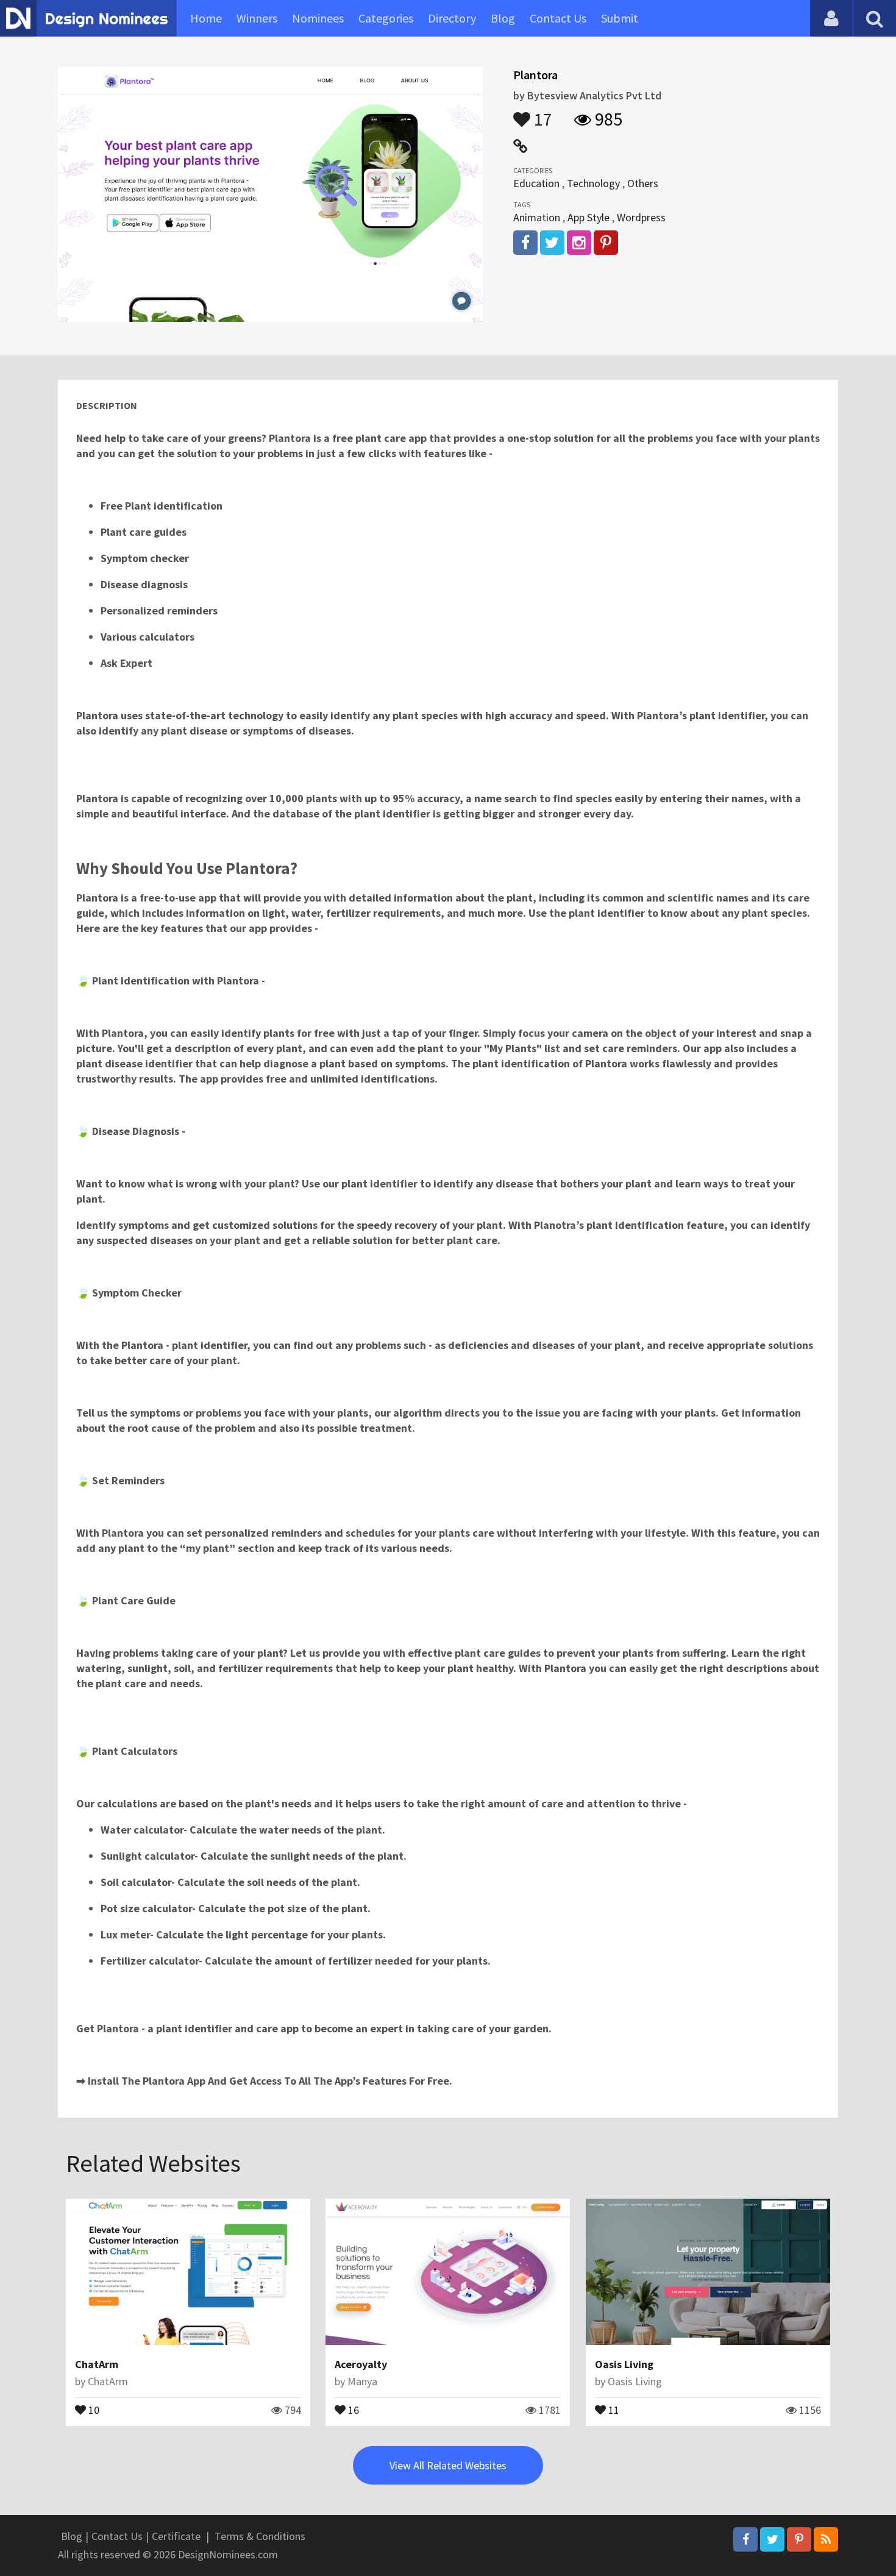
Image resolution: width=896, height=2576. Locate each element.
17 (541, 113)
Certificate (176, 2536)
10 (93, 2409)
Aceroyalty (361, 2364)
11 (613, 2409)
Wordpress (641, 217)
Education (536, 183)
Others (643, 183)
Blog (503, 18)
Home (206, 18)
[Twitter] (772, 2539)
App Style (588, 217)
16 (352, 2409)
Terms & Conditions (260, 2536)
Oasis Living (624, 2364)
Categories (386, 18)
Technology (593, 183)
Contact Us (558, 18)
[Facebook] (745, 2539)
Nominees (318, 18)
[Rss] (826, 2539)
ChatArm (97, 2364)
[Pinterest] (799, 2539)
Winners (257, 18)
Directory (452, 18)
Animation (537, 217)
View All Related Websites (448, 2465)
